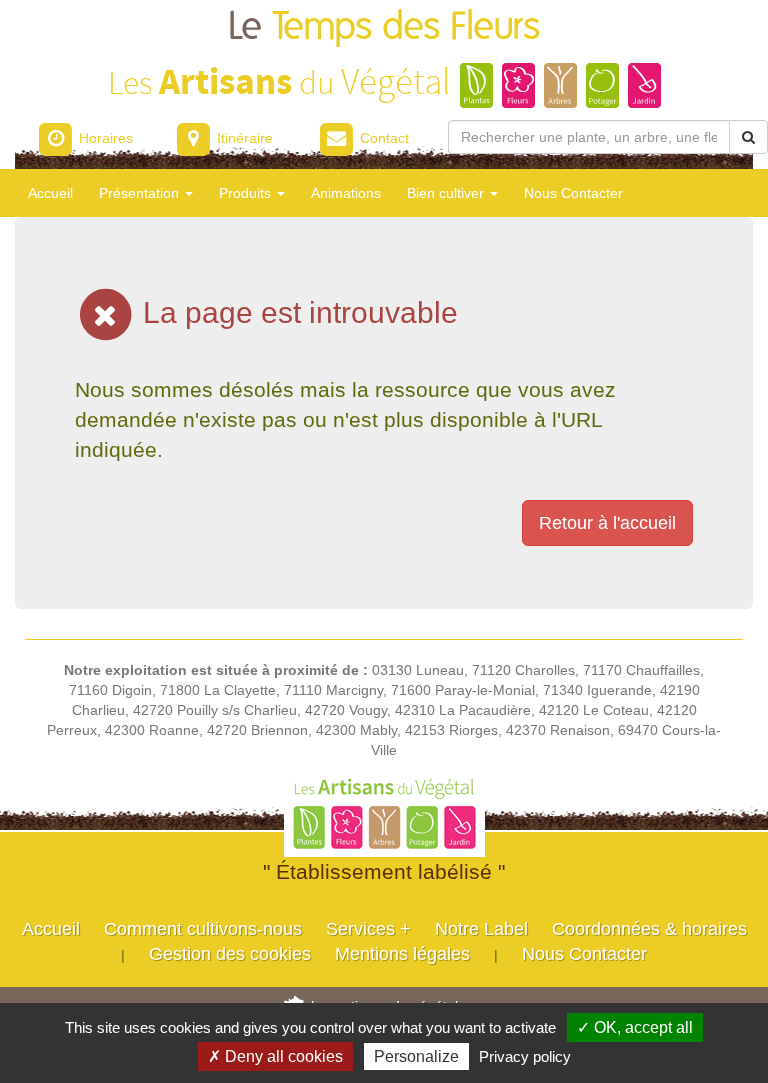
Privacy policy (525, 1056)
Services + (368, 929)
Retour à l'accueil (607, 523)
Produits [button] (247, 193)
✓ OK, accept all (635, 1027)
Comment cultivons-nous (203, 929)
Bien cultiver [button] (447, 193)
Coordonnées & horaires (649, 929)
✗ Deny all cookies (275, 1056)
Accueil (50, 193)
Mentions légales (402, 954)
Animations (346, 193)
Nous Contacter (573, 193)
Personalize (416, 1056)
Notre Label (481, 929)
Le (384, 27)
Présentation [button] (141, 193)
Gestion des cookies (230, 954)
